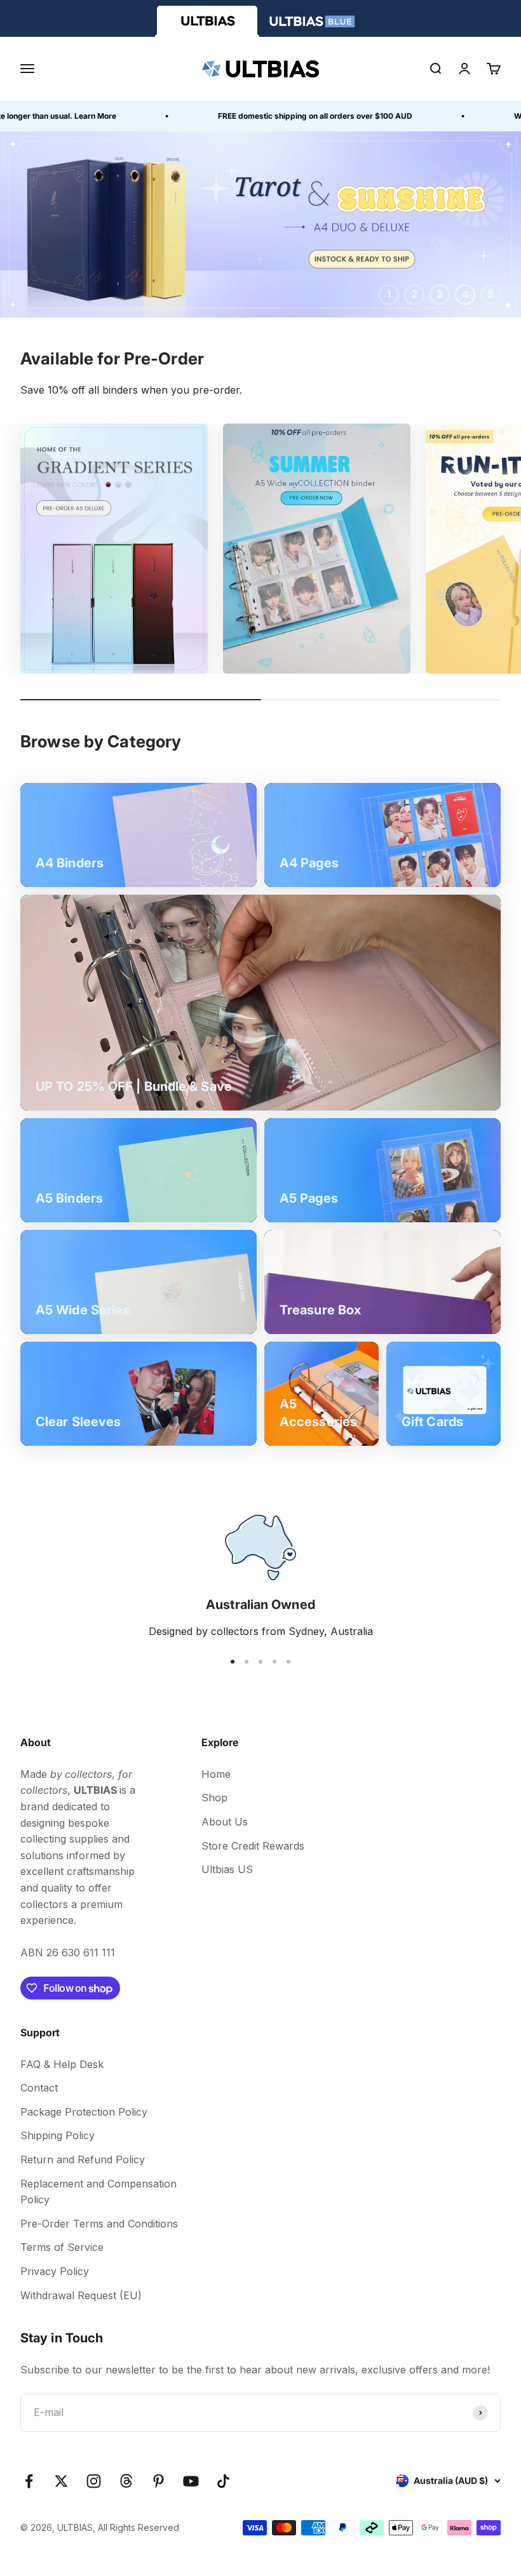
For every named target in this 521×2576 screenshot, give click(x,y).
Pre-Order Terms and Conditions (99, 2224)
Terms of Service (62, 2247)
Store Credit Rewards (253, 1846)
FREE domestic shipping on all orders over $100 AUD (276, 116)
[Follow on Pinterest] (159, 2481)
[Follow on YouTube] (191, 2481)
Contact (39, 2088)
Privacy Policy (55, 2271)
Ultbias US (227, 1869)
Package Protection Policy (84, 2112)
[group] (260, 224)
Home (216, 1774)
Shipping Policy (58, 2135)
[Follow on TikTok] (223, 2481)
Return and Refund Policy (83, 2159)
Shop (214, 1798)
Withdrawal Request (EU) (81, 2295)
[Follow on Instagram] (94, 2481)
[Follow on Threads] (126, 2481)
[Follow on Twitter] (61, 2481)
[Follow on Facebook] (29, 2481)
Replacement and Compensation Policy (98, 2192)
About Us (225, 1822)
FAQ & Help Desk (62, 2064)
